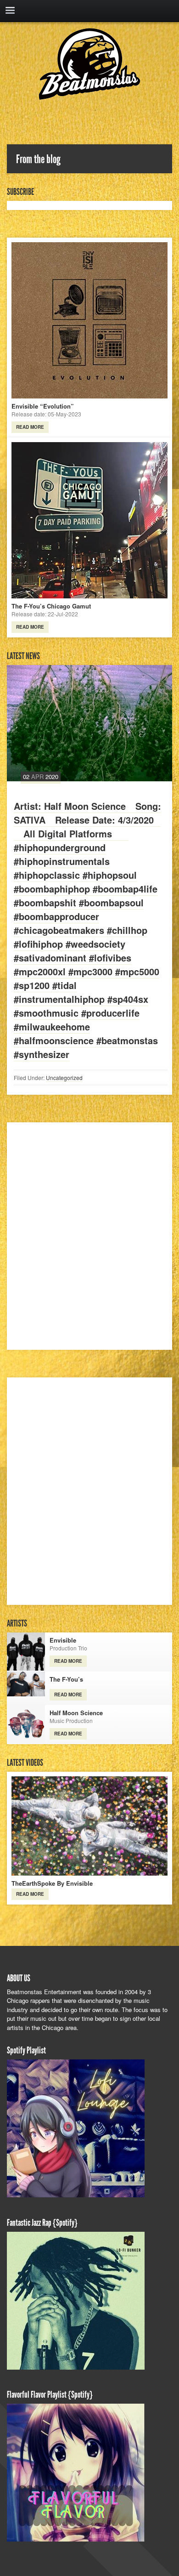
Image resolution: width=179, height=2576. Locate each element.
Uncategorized (64, 1078)
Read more (30, 427)
